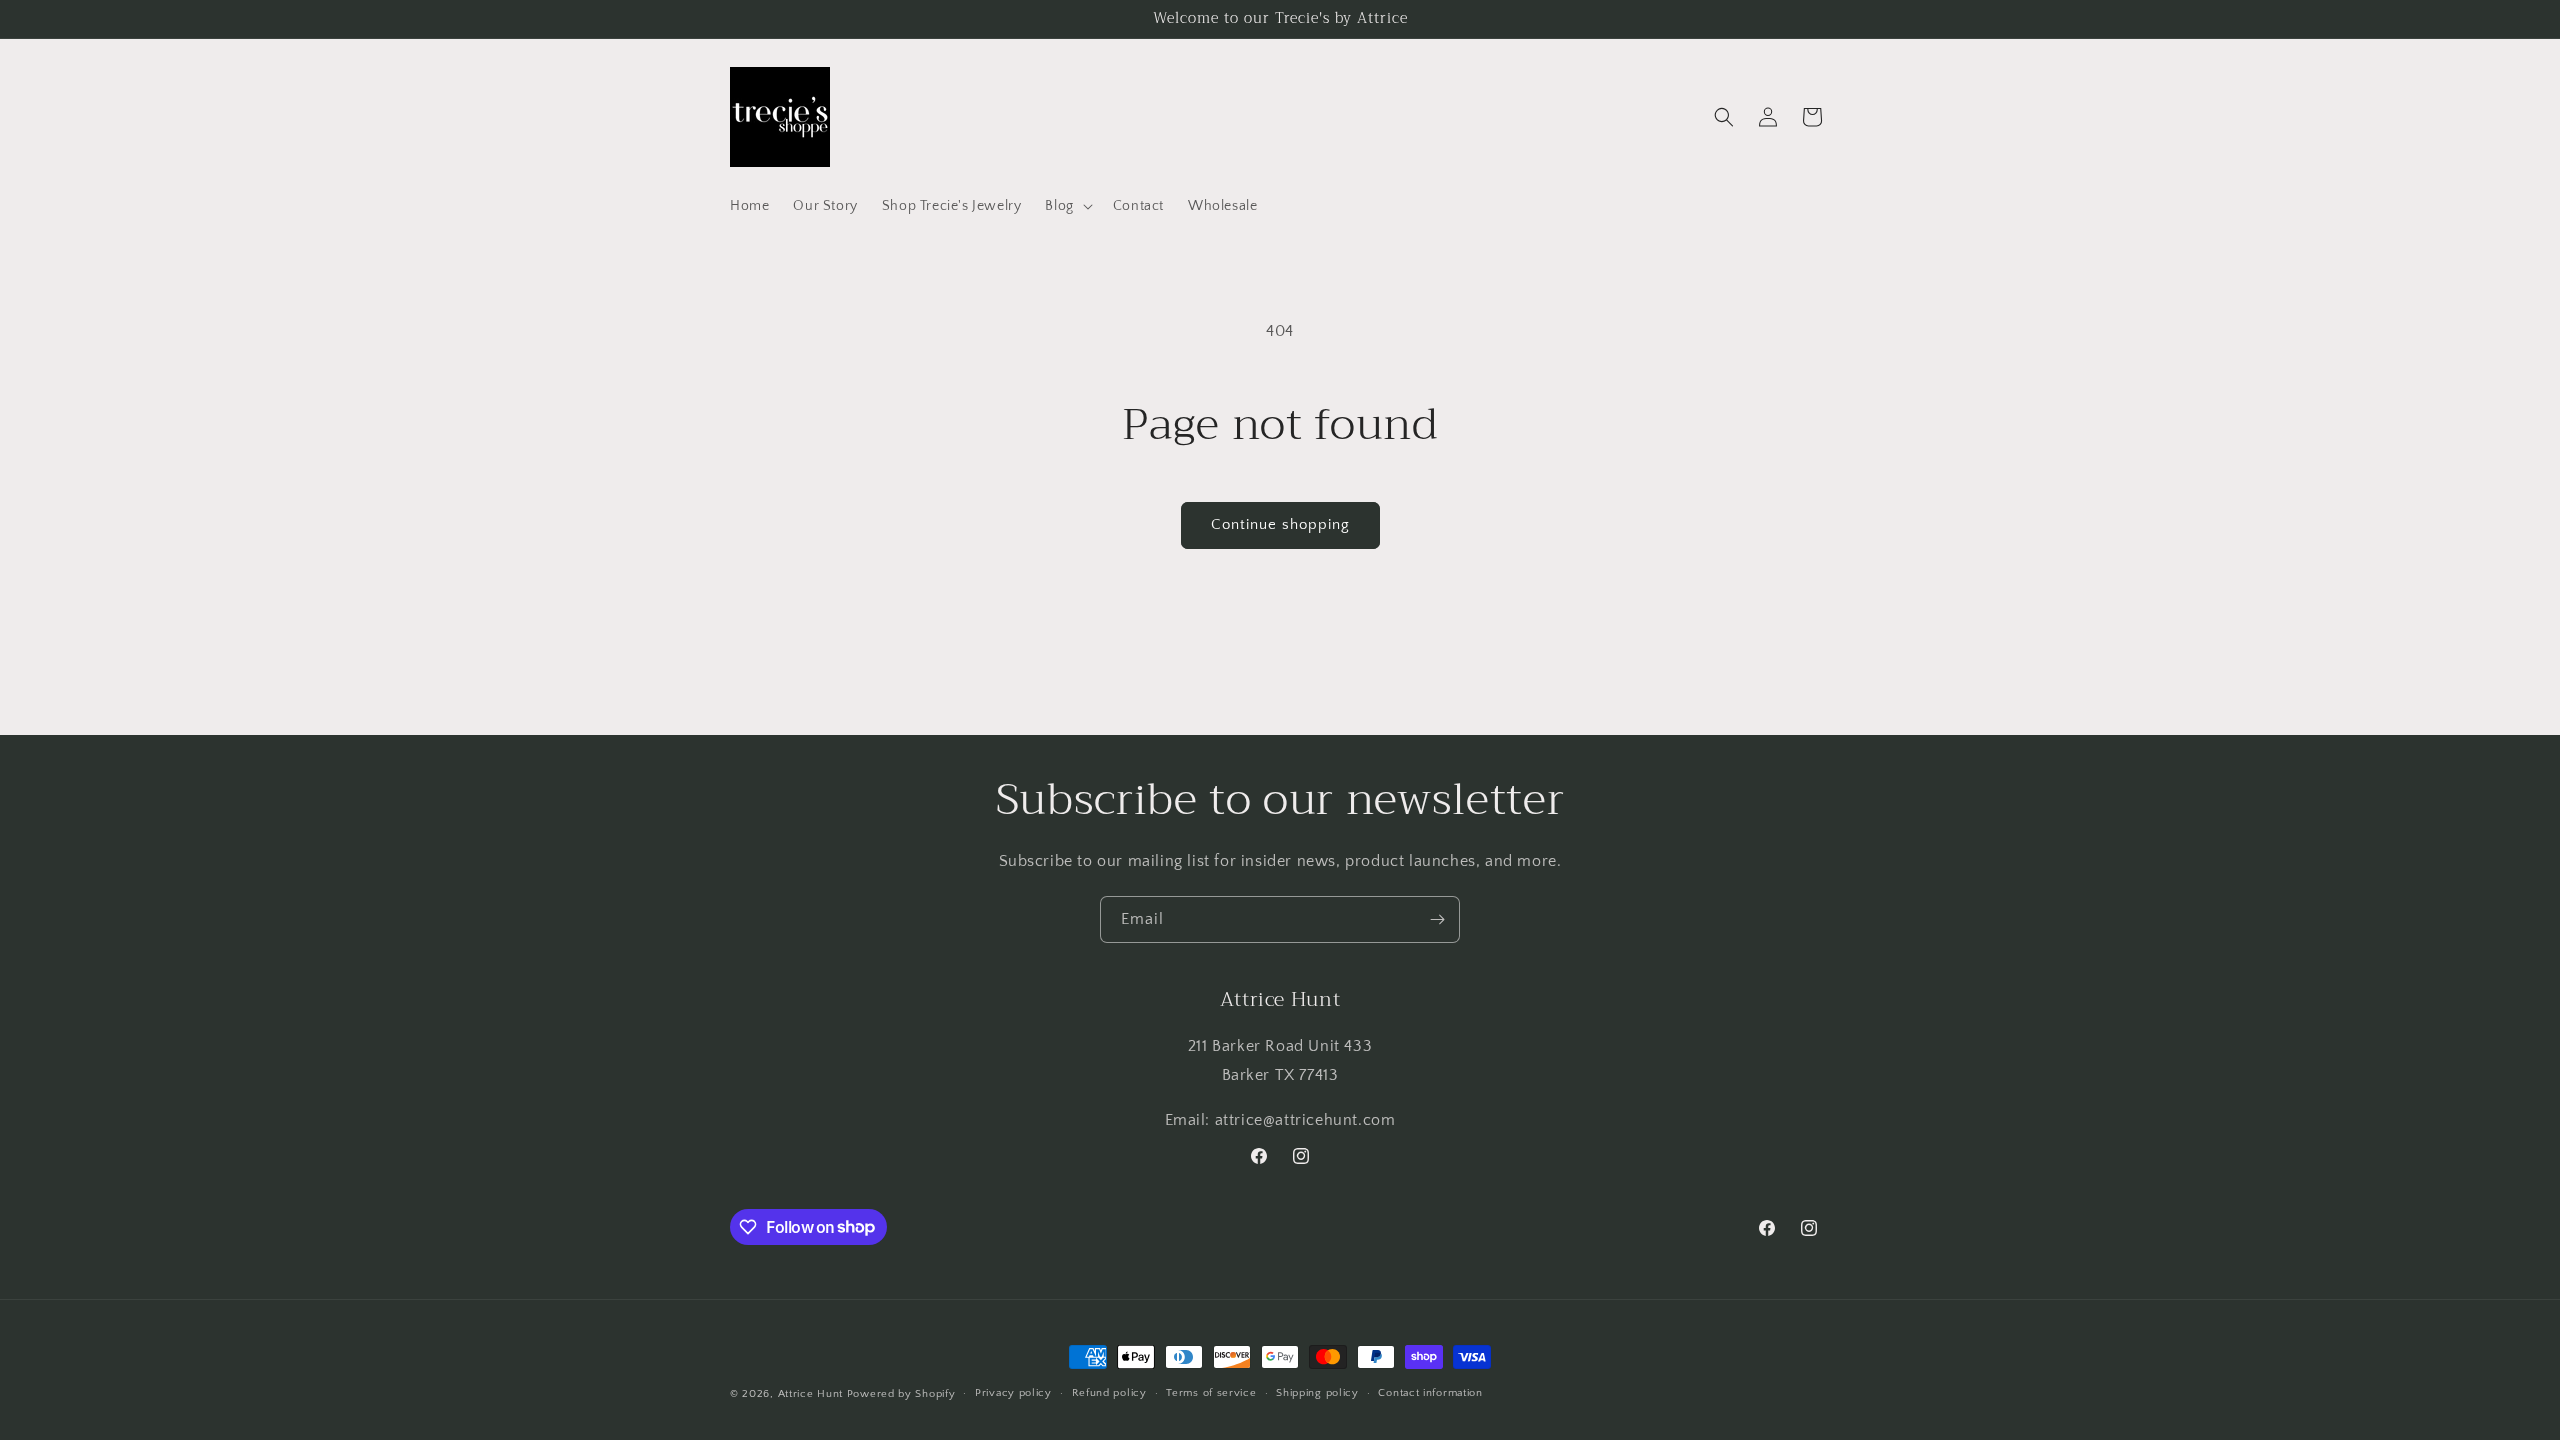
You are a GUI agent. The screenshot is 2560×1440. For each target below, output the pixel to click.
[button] (1066, 206)
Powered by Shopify (901, 1394)
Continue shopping (1280, 524)
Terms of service (1211, 1393)
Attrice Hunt (810, 1394)
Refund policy (1109, 1393)
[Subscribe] (1437, 919)
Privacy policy (1013, 1393)
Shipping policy (1317, 1393)
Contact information (1430, 1393)
